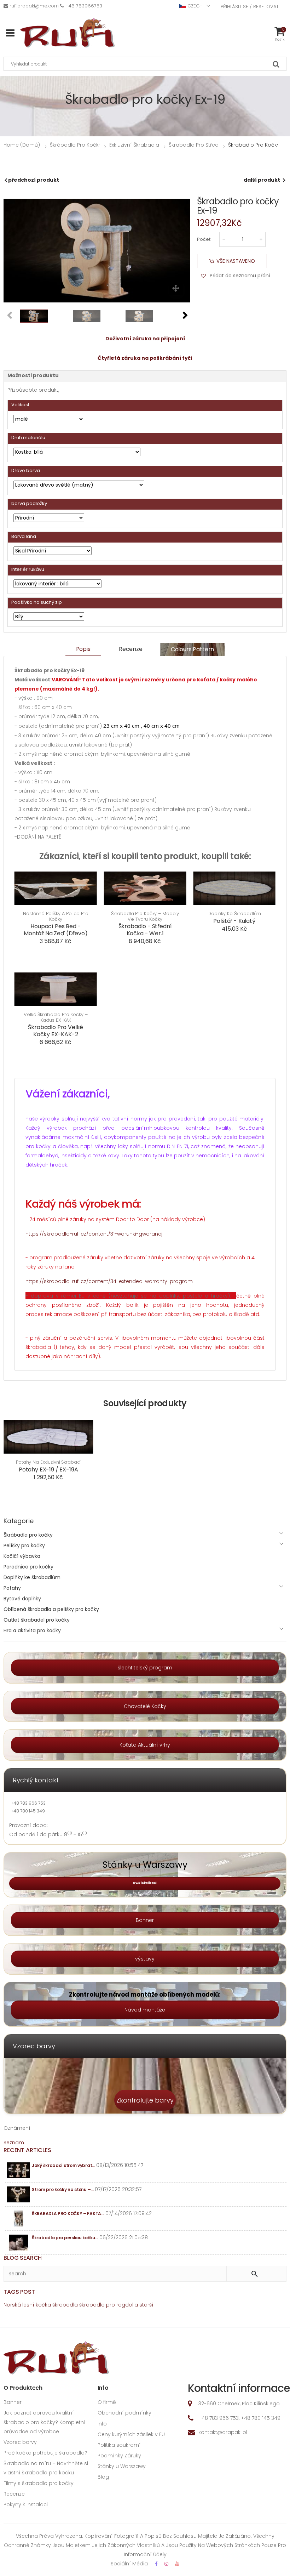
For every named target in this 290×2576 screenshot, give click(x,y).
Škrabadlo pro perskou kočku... (65, 2238)
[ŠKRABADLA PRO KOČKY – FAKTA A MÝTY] (19, 2218)
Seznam (14, 2143)
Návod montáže (145, 2010)
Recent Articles (27, 2150)
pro (111, 2305)
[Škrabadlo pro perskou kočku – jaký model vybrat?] (19, 2243)
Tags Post (19, 2292)
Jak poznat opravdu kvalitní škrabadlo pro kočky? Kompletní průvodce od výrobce (45, 2422)
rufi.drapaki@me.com (34, 6)
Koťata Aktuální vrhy (145, 1745)
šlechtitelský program (145, 1668)
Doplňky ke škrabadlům (234, 914)
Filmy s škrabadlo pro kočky (39, 2483)
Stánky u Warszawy (122, 2466)
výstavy (145, 1959)
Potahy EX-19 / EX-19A (48, 1469)
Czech (195, 6)
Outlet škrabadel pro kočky (37, 1620)
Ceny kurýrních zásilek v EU (131, 2434)
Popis (83, 649)
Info (102, 2424)
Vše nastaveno (236, 261)
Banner (145, 1920)
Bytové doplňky (22, 1599)
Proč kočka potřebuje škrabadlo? (45, 2453)
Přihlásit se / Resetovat (250, 7)
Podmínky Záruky (119, 2456)
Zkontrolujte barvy (145, 2100)
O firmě (107, 2402)
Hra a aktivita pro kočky (32, 1630)
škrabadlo (92, 2305)
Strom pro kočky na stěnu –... (63, 2189)
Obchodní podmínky (124, 2413)
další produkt (262, 180)
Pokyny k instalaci (26, 2504)
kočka (43, 2305)
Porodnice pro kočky (28, 1567)
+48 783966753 (84, 6)
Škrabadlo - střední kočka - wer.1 (145, 930)
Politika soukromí (119, 2445)
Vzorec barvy (20, 2442)
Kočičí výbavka (22, 1556)
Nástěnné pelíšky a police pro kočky (56, 916)
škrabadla (65, 2305)
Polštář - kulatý (234, 921)
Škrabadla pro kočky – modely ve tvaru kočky (145, 916)
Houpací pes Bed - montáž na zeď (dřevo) (56, 930)
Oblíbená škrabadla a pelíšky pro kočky (51, 1609)
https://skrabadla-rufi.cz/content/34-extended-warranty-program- (110, 1281)
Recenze (131, 649)
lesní (28, 2305)
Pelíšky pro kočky (24, 1545)
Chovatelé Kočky (145, 1706)
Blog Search (23, 2258)
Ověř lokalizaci (145, 1883)
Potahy (12, 1588)
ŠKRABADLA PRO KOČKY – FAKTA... (68, 2214)
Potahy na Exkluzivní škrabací (48, 1462)
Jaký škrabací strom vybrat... (63, 2165)
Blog (103, 2477)
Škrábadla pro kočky (28, 1535)
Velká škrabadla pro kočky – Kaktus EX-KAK (56, 1017)
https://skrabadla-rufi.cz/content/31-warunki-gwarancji (94, 1234)
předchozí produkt (34, 180)
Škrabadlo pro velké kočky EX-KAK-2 (56, 1031)
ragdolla (127, 2305)
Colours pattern (193, 649)
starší (146, 2305)
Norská (12, 2305)
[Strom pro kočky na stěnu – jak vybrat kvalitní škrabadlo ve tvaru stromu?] (19, 2194)
